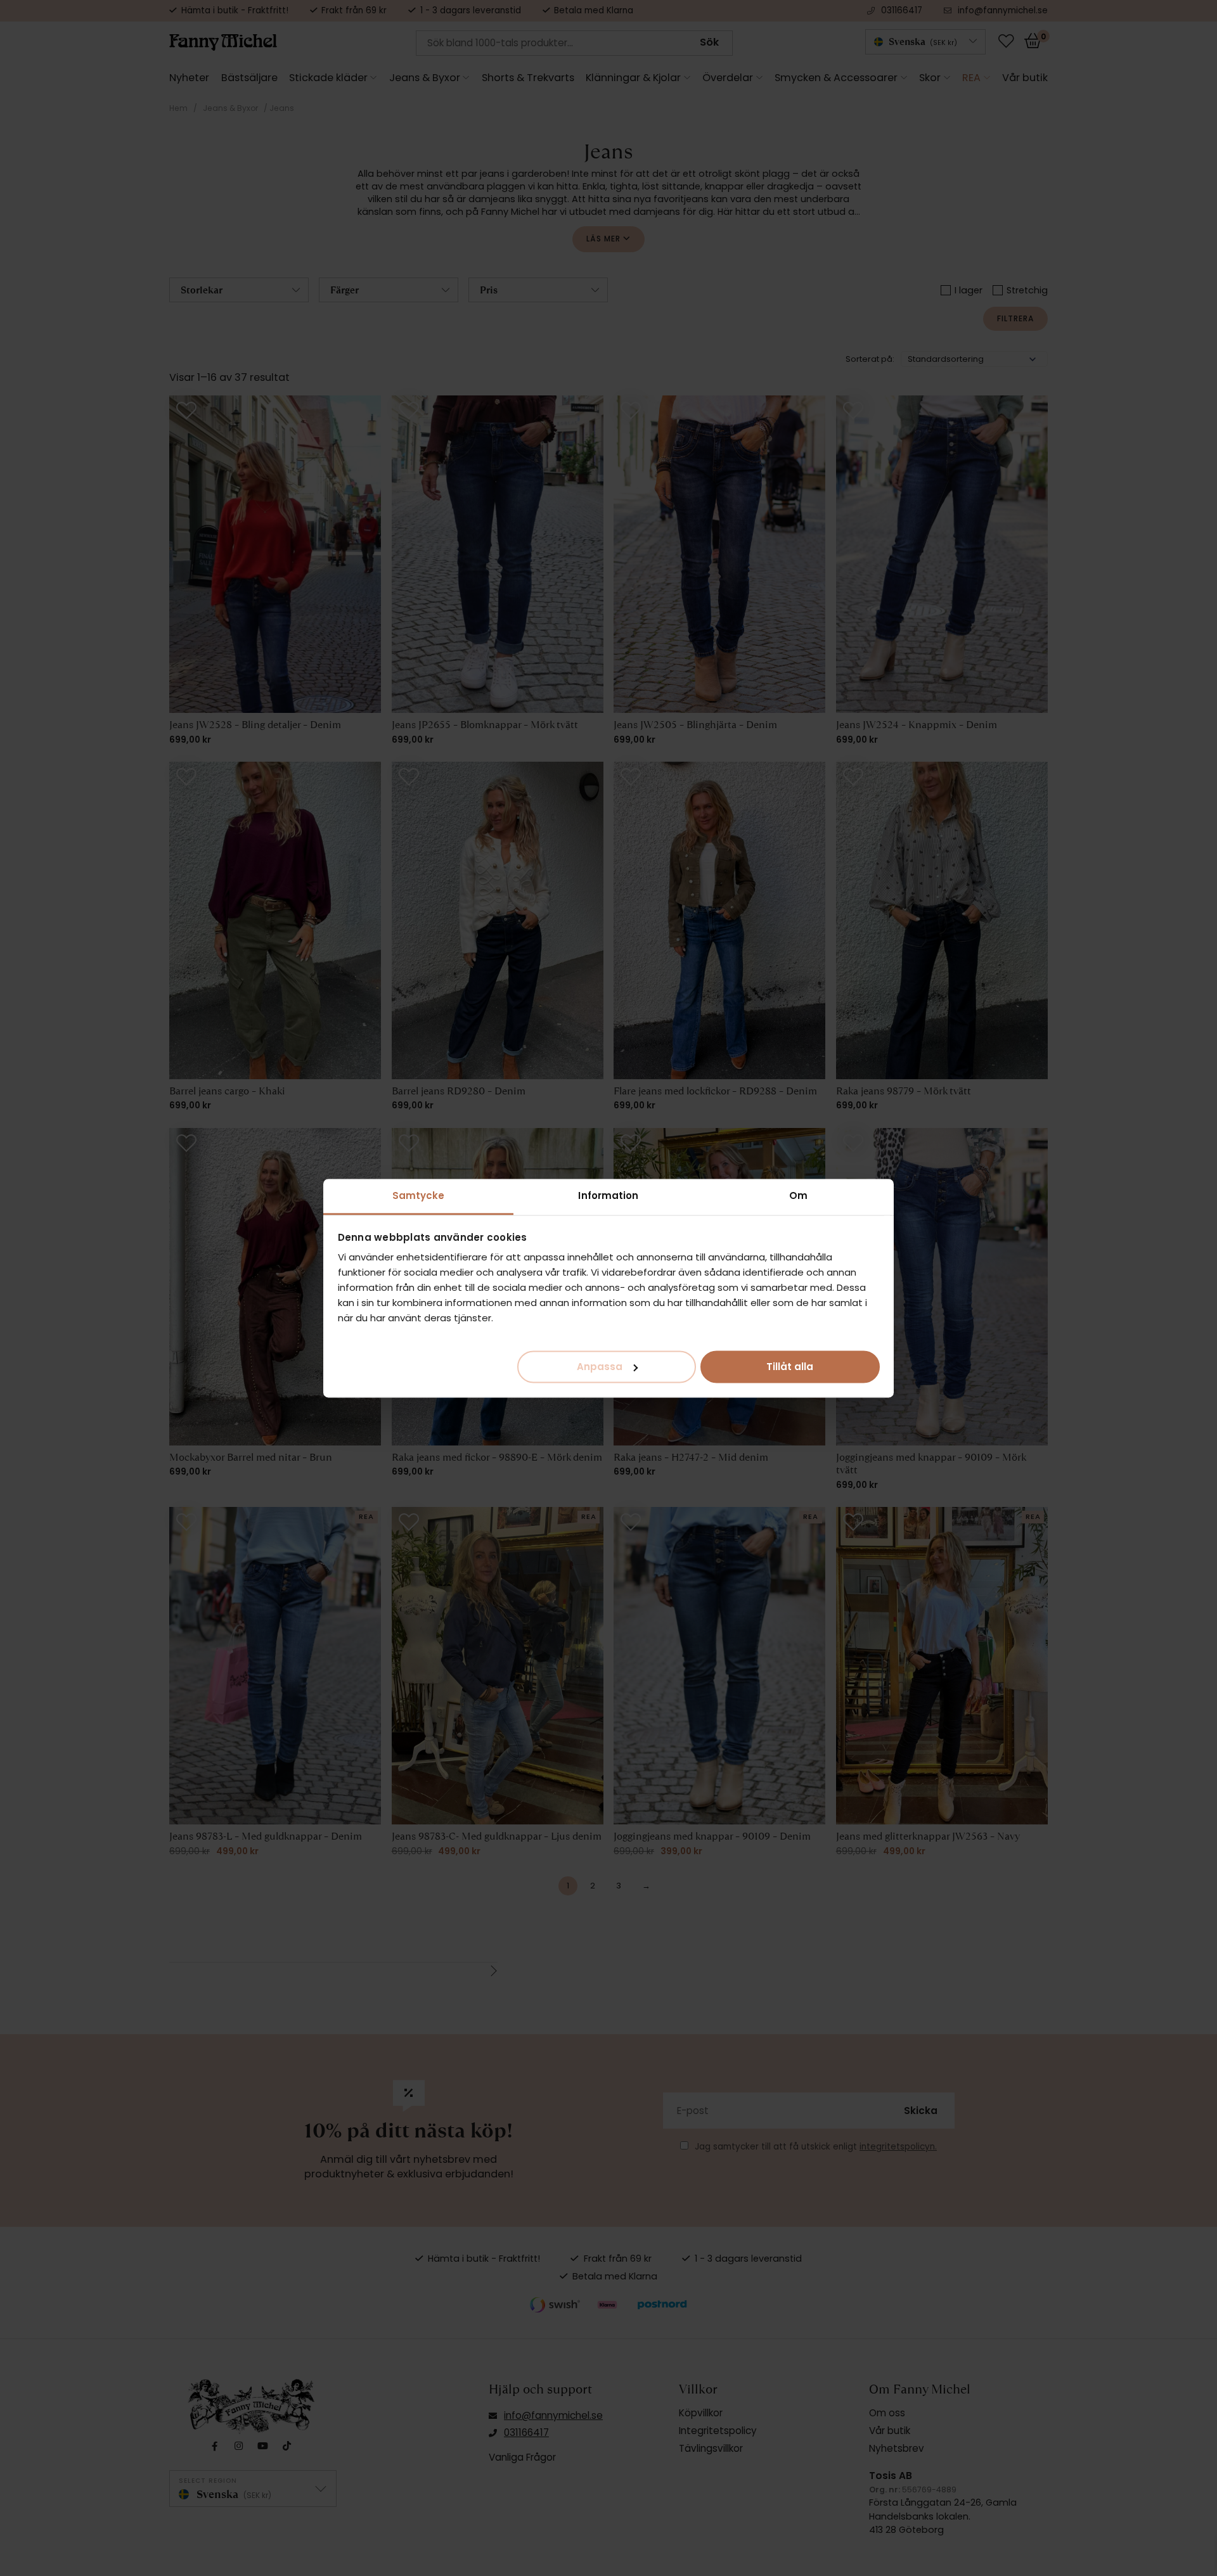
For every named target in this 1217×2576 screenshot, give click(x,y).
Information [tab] (608, 1195)
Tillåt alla (790, 1366)
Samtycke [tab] (419, 1195)
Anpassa (600, 1366)
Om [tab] (798, 1195)
